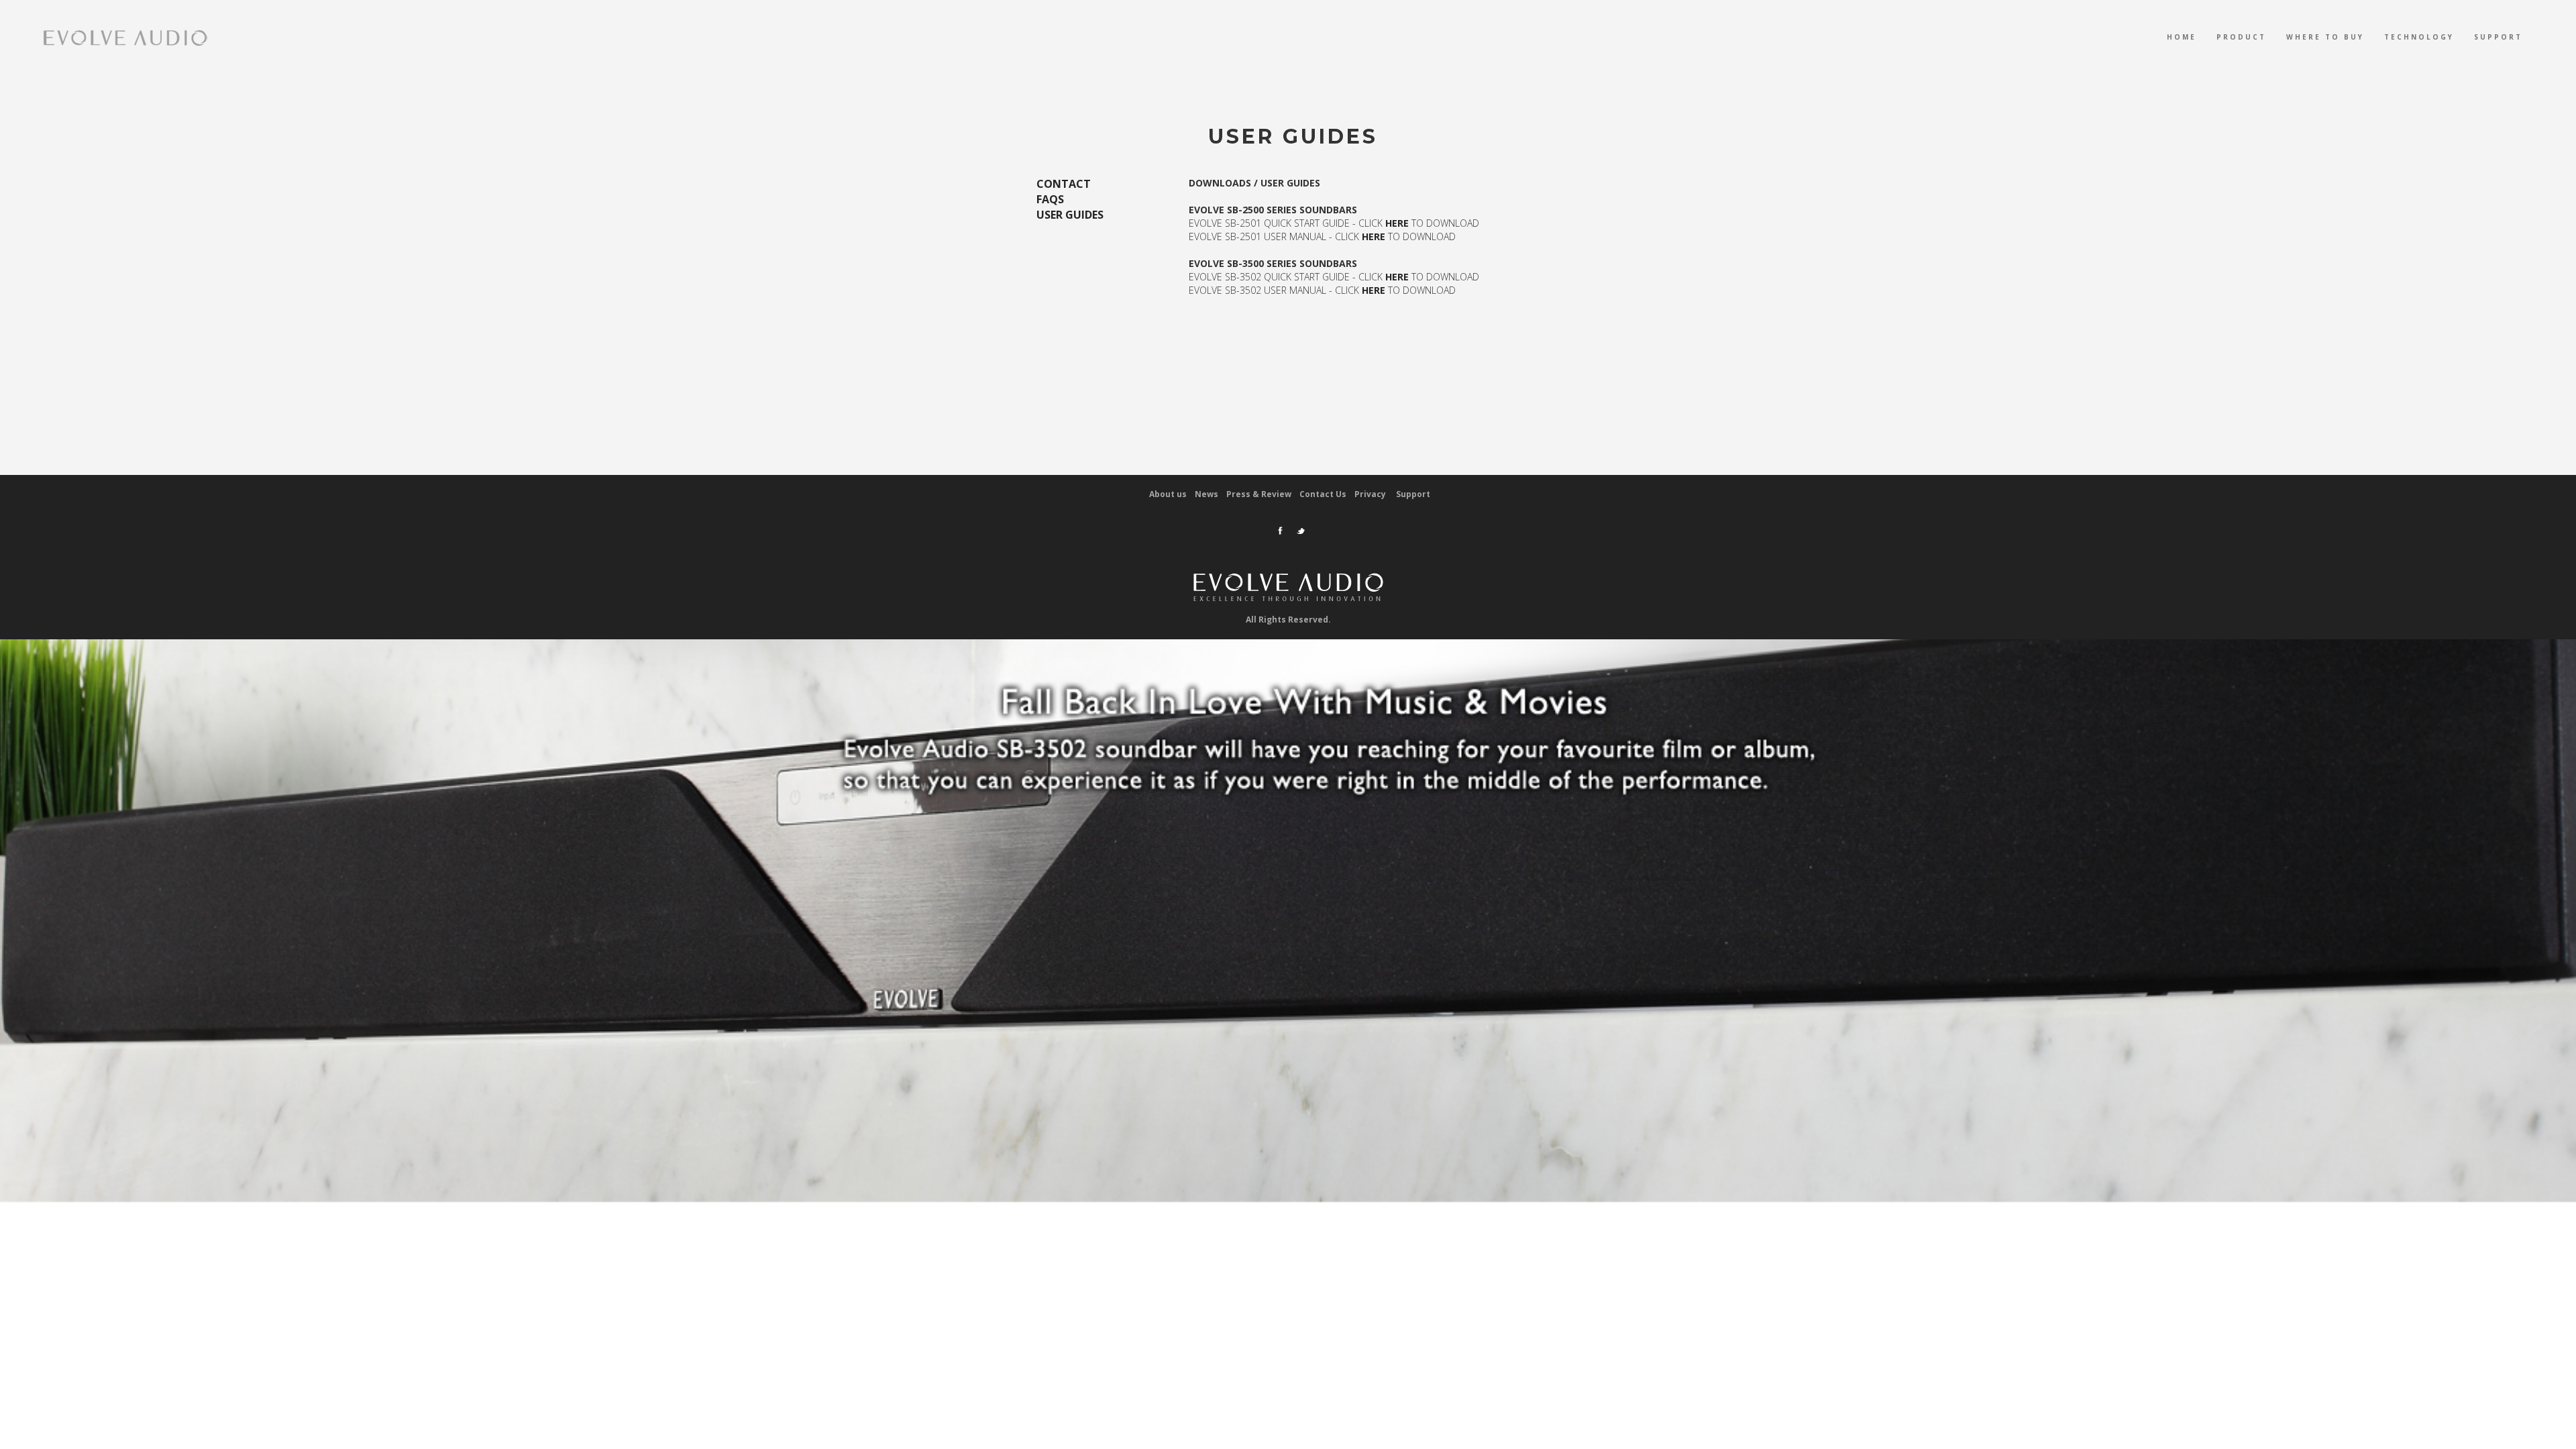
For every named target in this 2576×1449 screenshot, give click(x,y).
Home (2182, 37)
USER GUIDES (1070, 215)
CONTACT (1064, 184)
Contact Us (1323, 494)
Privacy (1371, 494)
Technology (2419, 37)
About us (1168, 494)
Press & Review (1259, 494)
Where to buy (2325, 37)
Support (2498, 37)
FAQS (1050, 199)
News (1206, 494)
